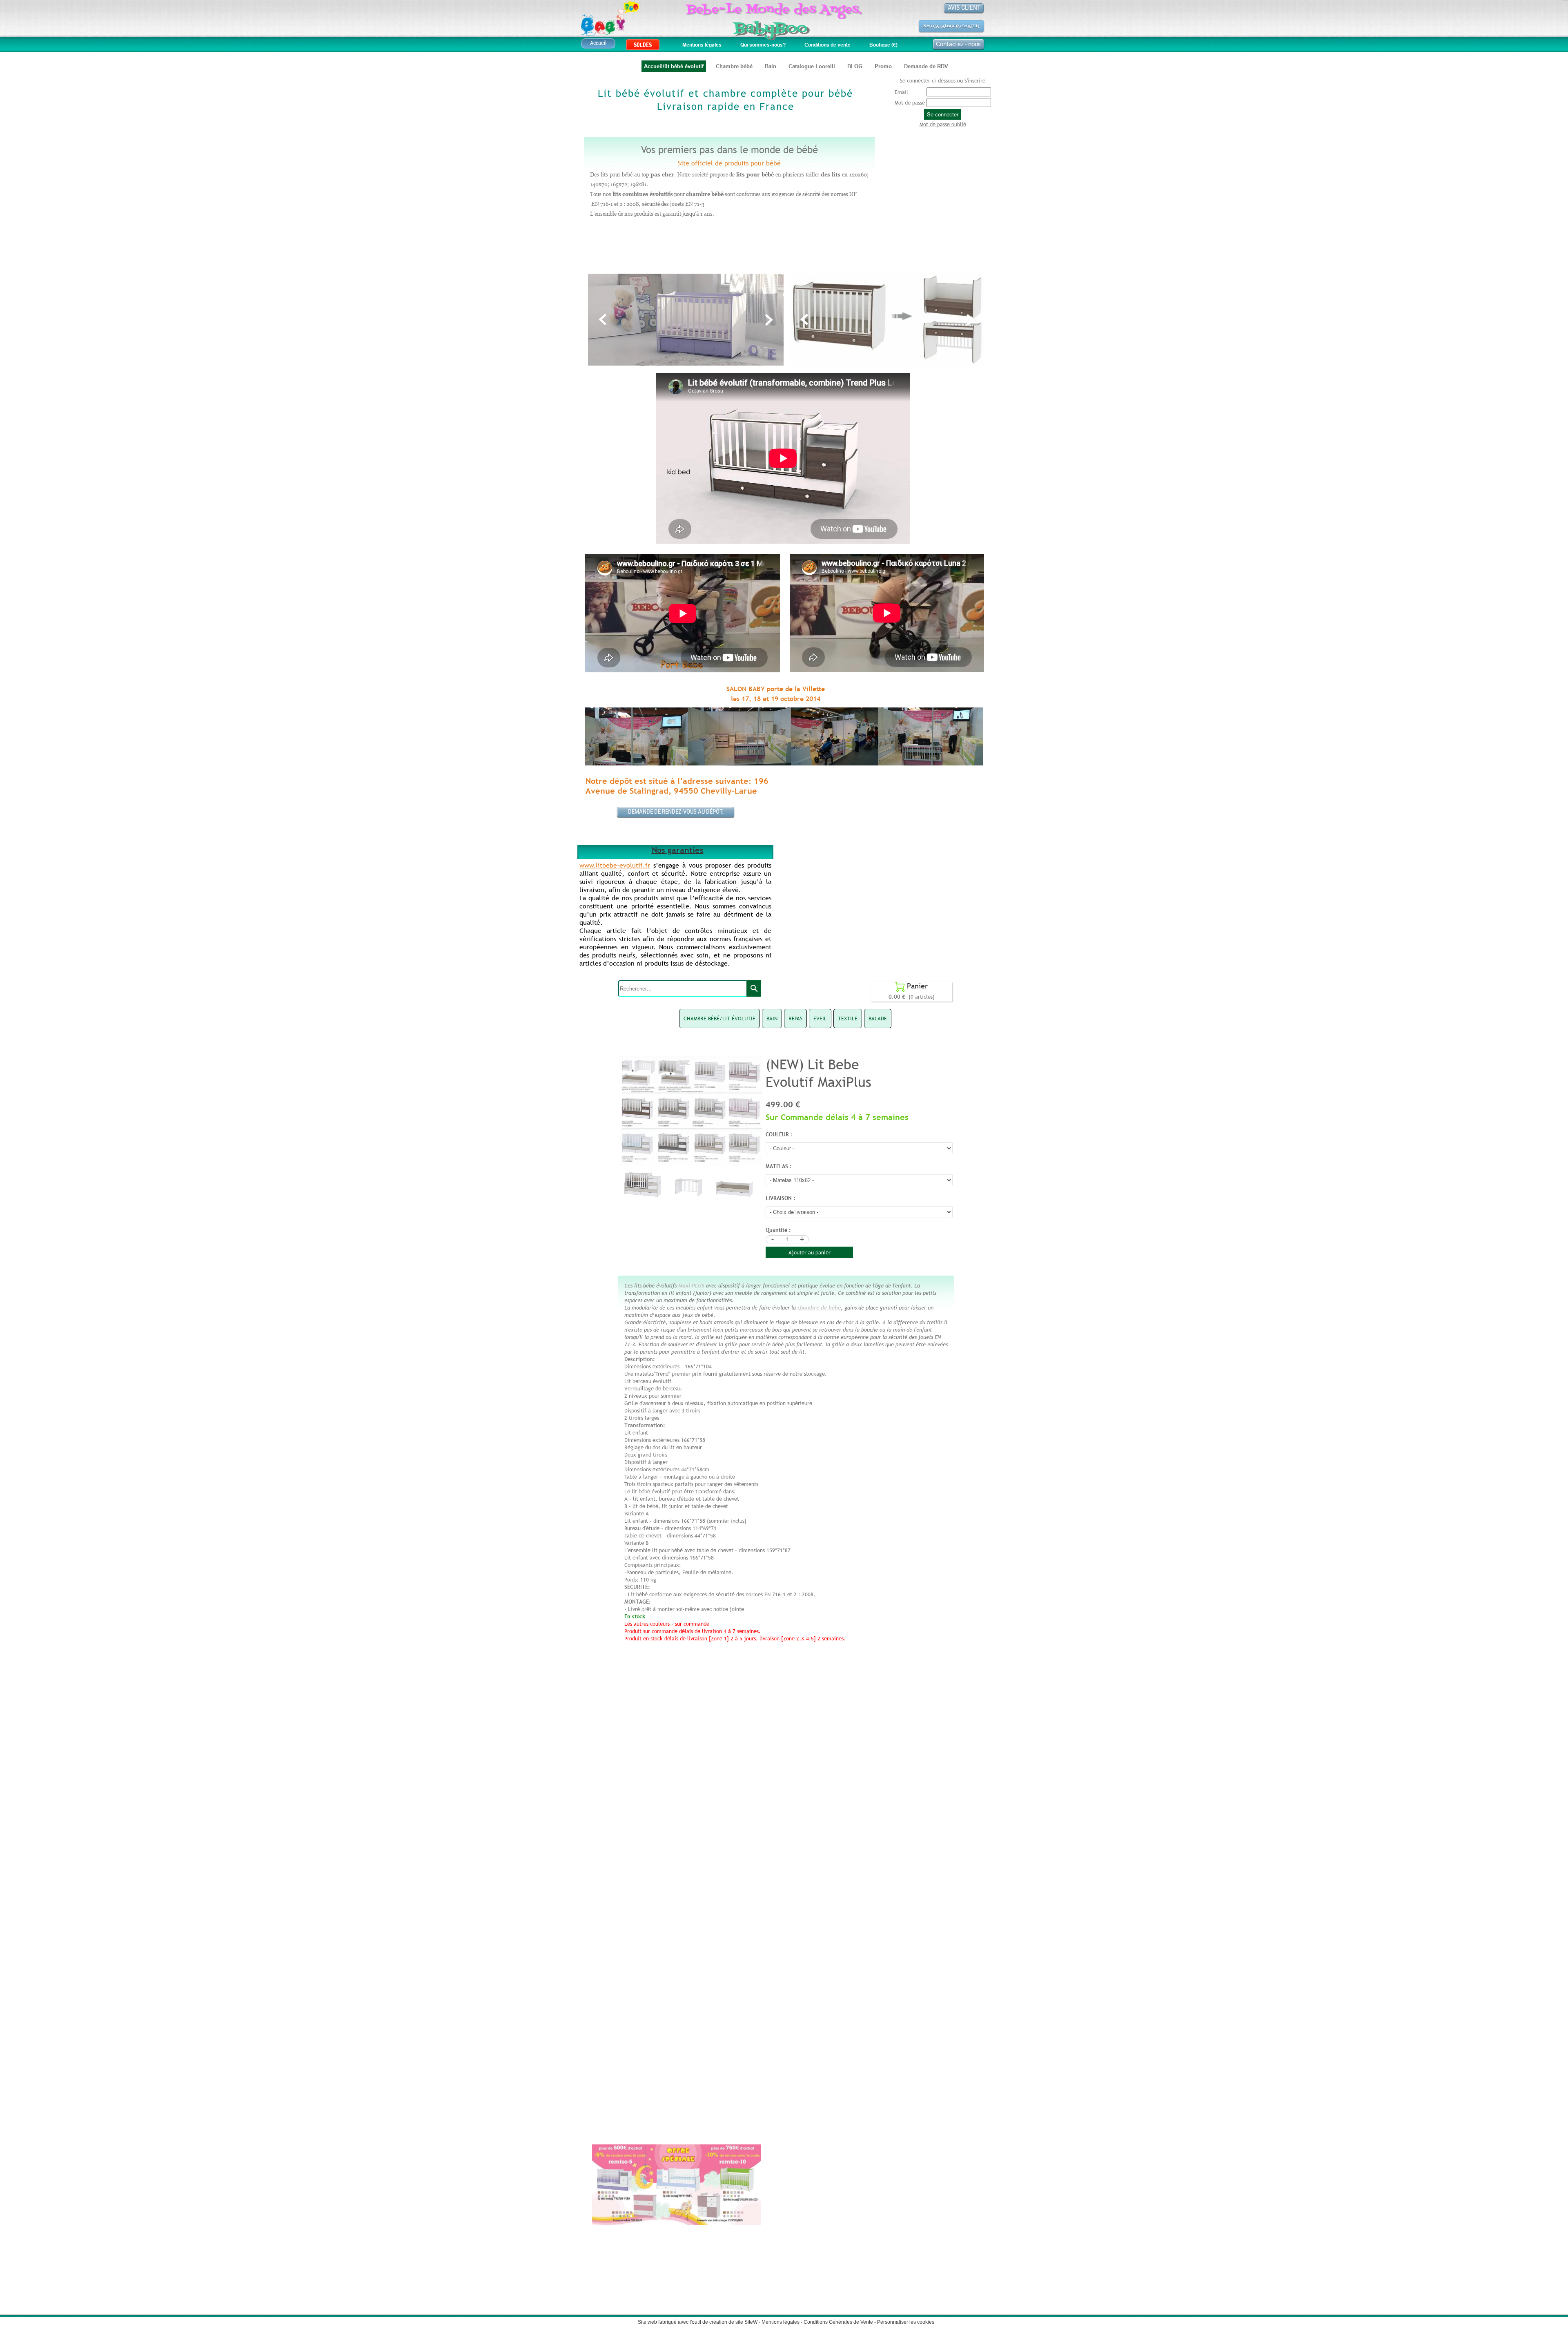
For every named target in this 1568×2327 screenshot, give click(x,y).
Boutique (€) (883, 45)
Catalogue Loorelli (812, 66)
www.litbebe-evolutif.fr (615, 865)
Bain (771, 66)
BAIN (772, 1018)
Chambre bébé (734, 66)
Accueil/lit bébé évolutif (674, 66)
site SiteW (746, 2322)
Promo (883, 66)
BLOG (855, 66)
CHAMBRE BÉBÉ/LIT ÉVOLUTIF (719, 1018)
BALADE (878, 1018)
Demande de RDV (926, 66)
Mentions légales (702, 45)
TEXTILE (848, 1018)
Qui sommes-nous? (763, 45)
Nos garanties (678, 850)
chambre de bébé (819, 1307)
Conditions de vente (827, 45)
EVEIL (820, 1018)
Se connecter (943, 114)
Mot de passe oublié (943, 124)
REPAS (795, 1018)
